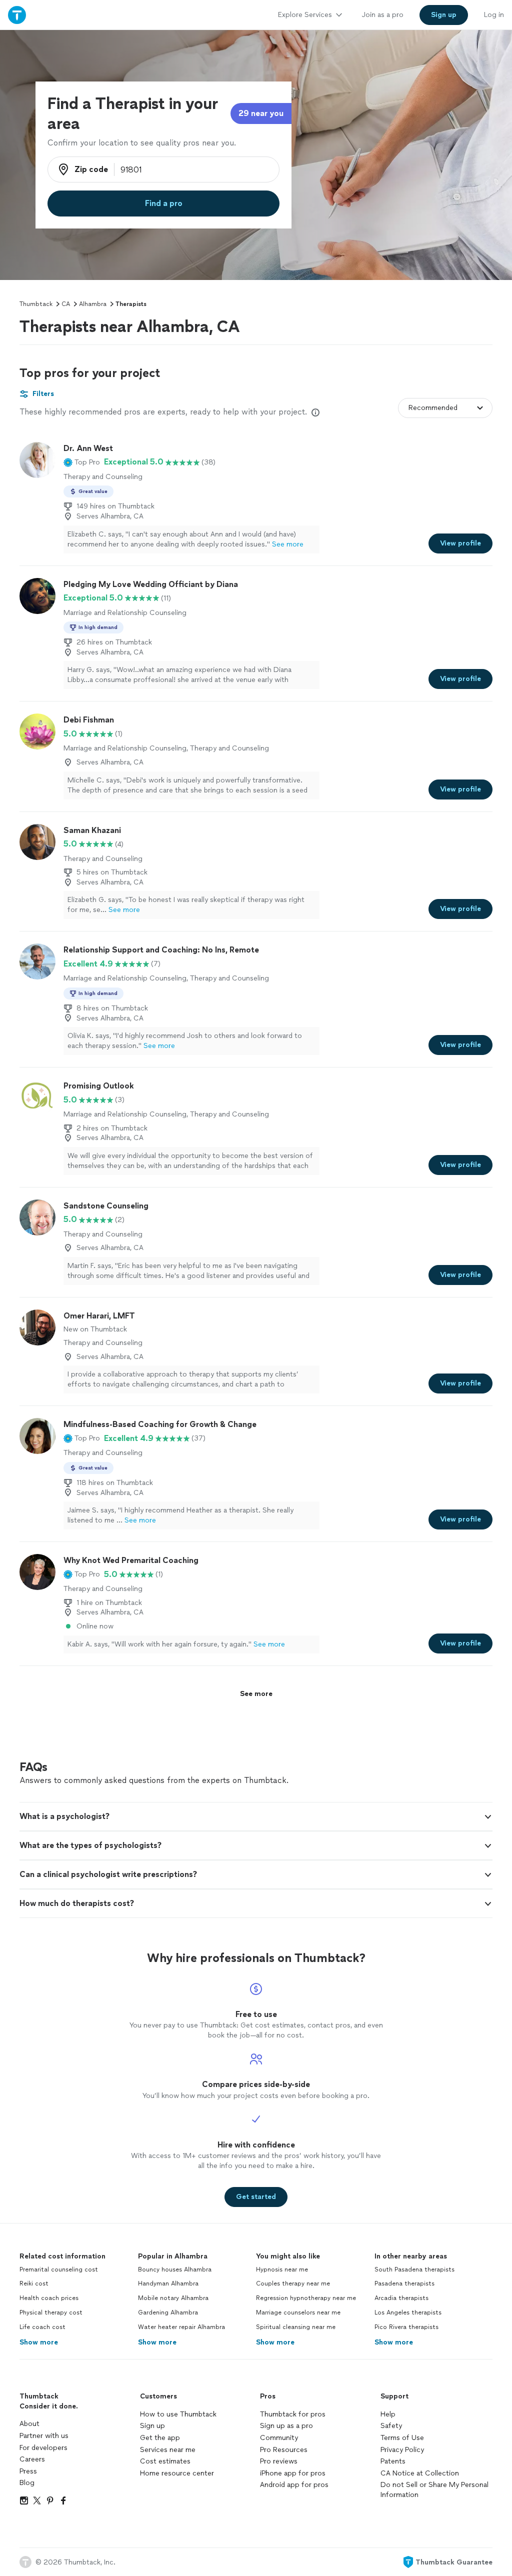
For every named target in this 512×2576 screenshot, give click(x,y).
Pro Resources (284, 2450)
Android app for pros (294, 2485)
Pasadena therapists (404, 2283)
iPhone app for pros (293, 2473)
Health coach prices (49, 2298)
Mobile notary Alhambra (173, 2298)
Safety (391, 2426)
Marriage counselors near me (298, 2312)
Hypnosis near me (282, 2269)
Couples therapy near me (293, 2283)
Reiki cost (34, 2283)
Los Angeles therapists (408, 2312)
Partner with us (44, 2436)
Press (28, 2471)
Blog (27, 2483)
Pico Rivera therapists (406, 2327)
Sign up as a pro (286, 2426)
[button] (82, 462)
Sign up (152, 2426)
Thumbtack (36, 304)
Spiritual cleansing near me (296, 2327)
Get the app (160, 2438)
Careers (32, 2459)
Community (279, 2438)
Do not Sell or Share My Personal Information (434, 2490)
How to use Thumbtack (178, 2414)
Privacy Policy (402, 2450)
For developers (43, 2448)
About (29, 2424)
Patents (393, 2461)
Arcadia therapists (401, 2298)
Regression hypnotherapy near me (306, 2298)
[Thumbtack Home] (17, 15)
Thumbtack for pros (293, 2414)
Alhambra (93, 304)
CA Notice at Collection (420, 2473)
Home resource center (177, 2473)
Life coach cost (42, 2327)
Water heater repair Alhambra (181, 2327)
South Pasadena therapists (414, 2269)
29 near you (261, 113)
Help (388, 2414)
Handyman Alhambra (168, 2283)
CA (66, 304)
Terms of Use (402, 2438)
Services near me (168, 2450)
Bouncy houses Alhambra (175, 2269)
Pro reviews (279, 2461)
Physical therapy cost (51, 2312)
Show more (39, 2342)
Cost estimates (165, 2461)
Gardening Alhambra (168, 2312)
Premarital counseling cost (59, 2269)
